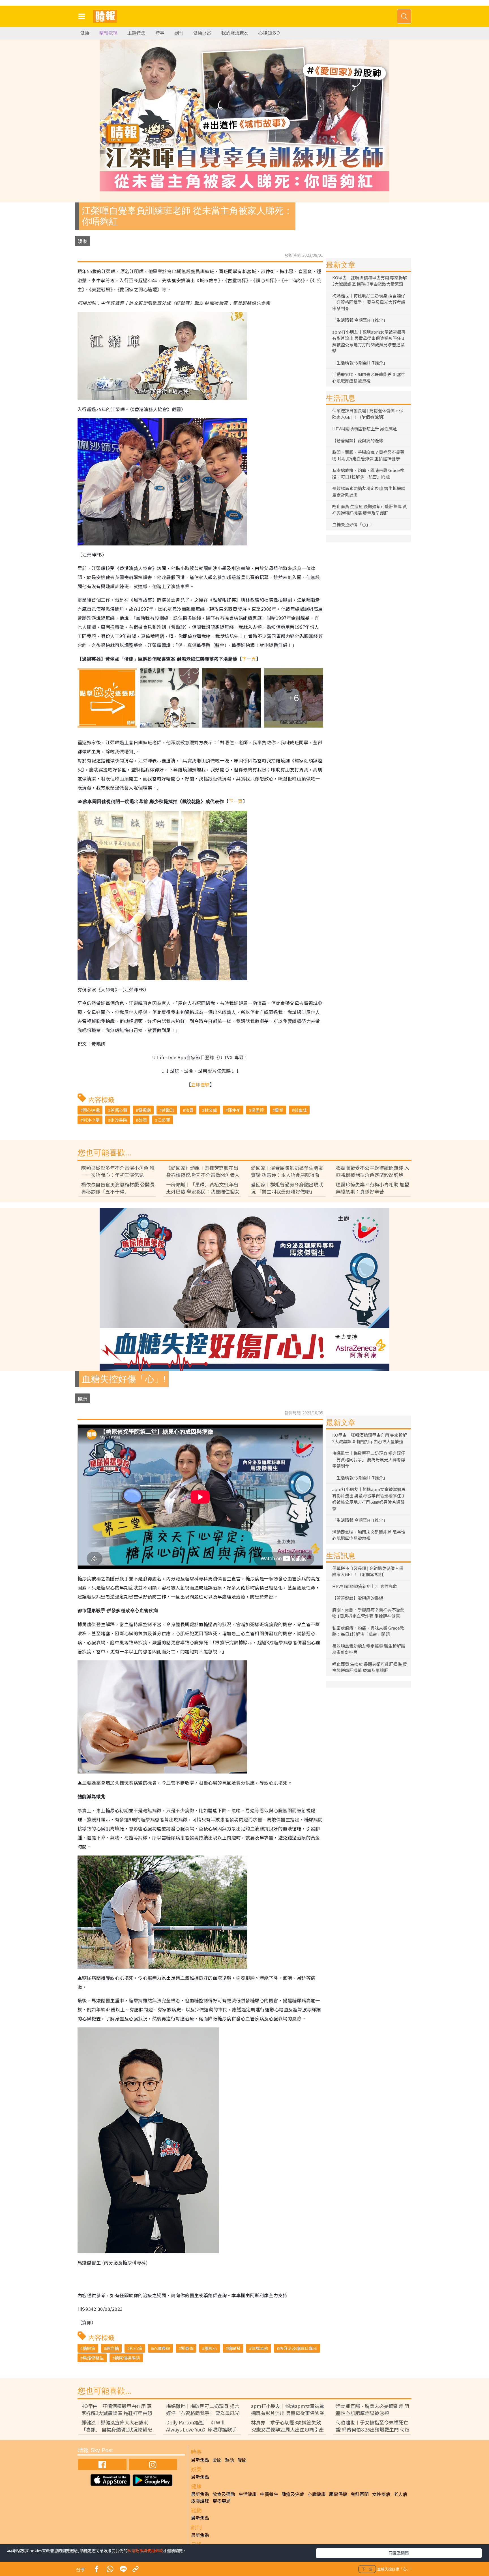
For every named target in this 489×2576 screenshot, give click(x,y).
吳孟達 (258, 1110)
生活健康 (248, 2494)
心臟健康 (317, 2494)
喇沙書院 (119, 1120)
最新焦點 (200, 2460)
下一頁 (249, 659)
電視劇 (144, 1110)
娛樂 (82, 241)
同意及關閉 (399, 2553)
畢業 (279, 1110)
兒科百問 (360, 2494)
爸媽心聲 (119, 1110)
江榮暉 (164, 1120)
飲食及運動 (224, 2494)
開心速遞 (91, 1110)
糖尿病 (89, 2348)
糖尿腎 (234, 2348)
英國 (142, 1120)
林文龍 (211, 1110)
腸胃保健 (338, 2494)
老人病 (400, 2494)
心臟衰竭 (162, 2348)
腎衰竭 (187, 2348)
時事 (160, 33)
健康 (85, 33)
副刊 (179, 33)
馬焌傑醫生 (93, 2358)
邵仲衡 (234, 1110)
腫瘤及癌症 (293, 2494)
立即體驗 (200, 1084)
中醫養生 (269, 2494)
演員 (189, 1110)
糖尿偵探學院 (127, 2358)
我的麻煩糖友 (235, 33)
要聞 (217, 2460)
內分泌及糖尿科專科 (298, 2348)
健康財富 (202, 33)
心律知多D (269, 33)
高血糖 (112, 2348)
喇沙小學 (91, 1120)
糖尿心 (211, 2348)
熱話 (230, 2460)
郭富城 (300, 1110)
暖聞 (242, 2460)
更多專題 (222, 2501)
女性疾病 (381, 2494)
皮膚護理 (200, 2501)
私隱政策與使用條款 (145, 2551)
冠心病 (136, 2348)
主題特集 (136, 33)
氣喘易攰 (260, 2348)
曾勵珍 (168, 1110)
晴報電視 (108, 33)
